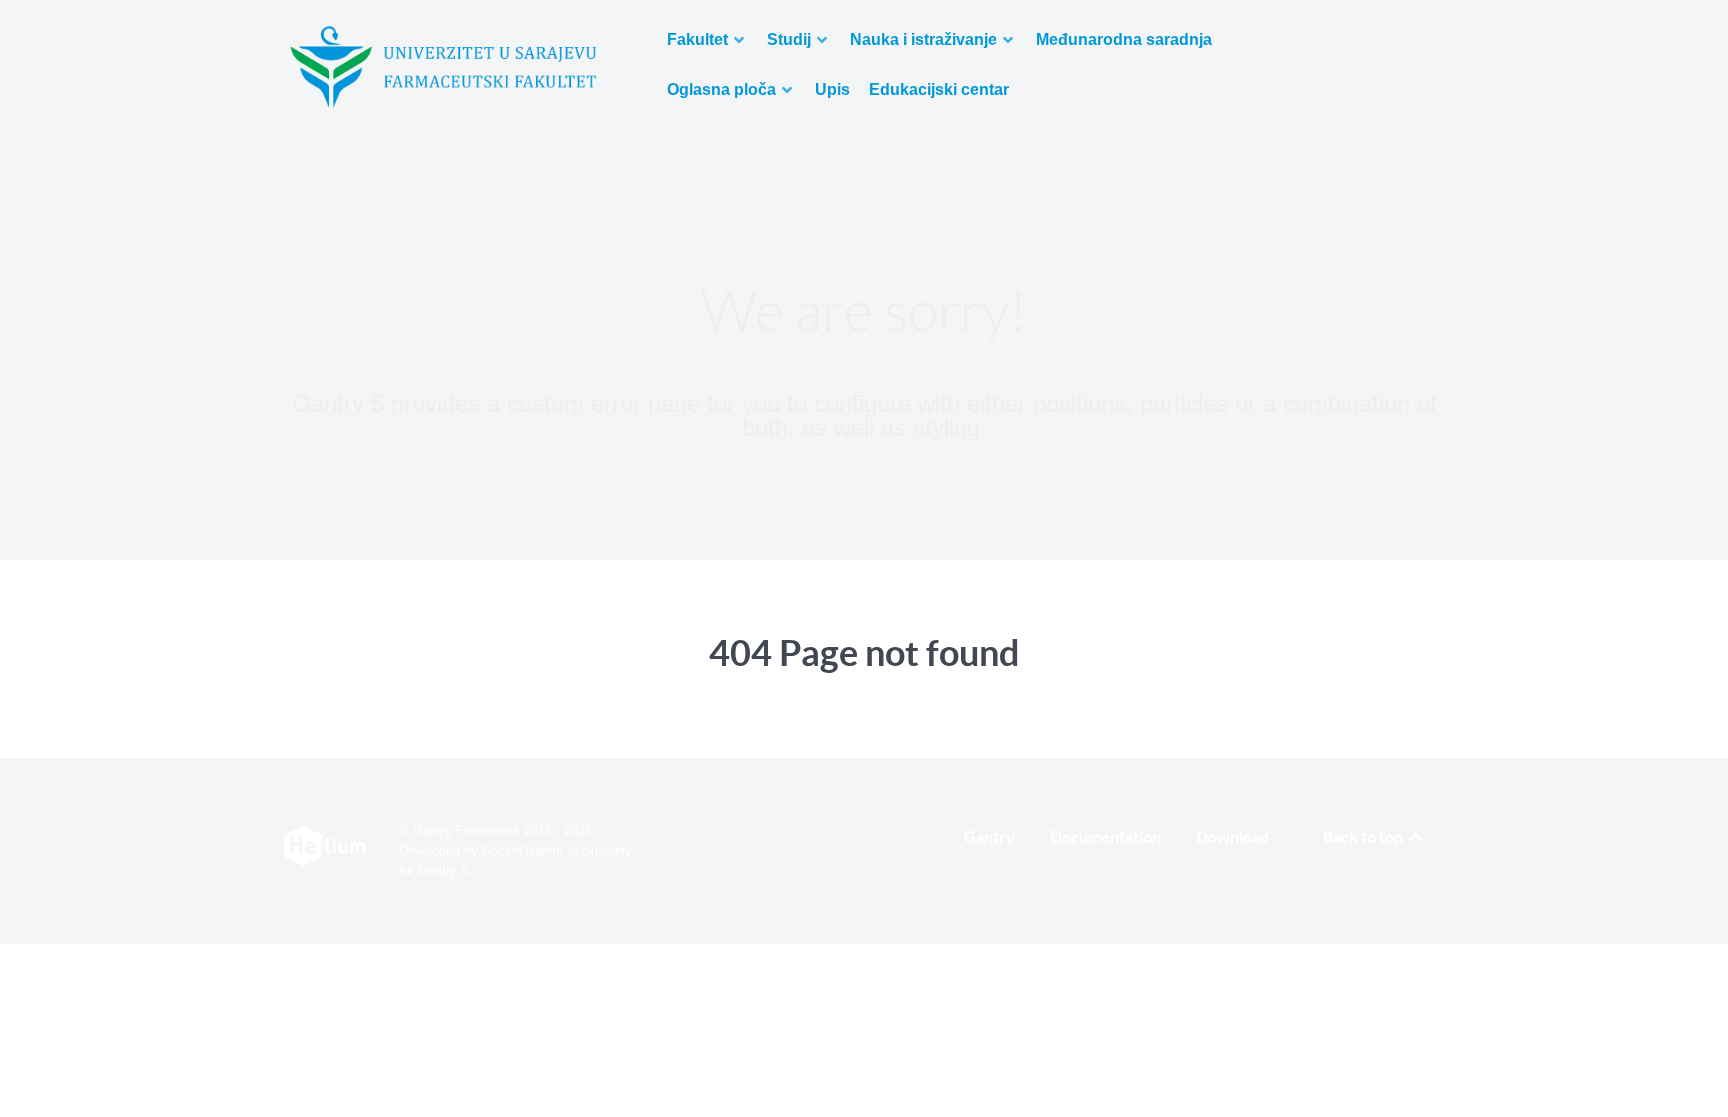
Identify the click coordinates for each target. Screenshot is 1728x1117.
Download (1232, 837)
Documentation (1105, 837)
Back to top (1364, 837)
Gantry (989, 837)
